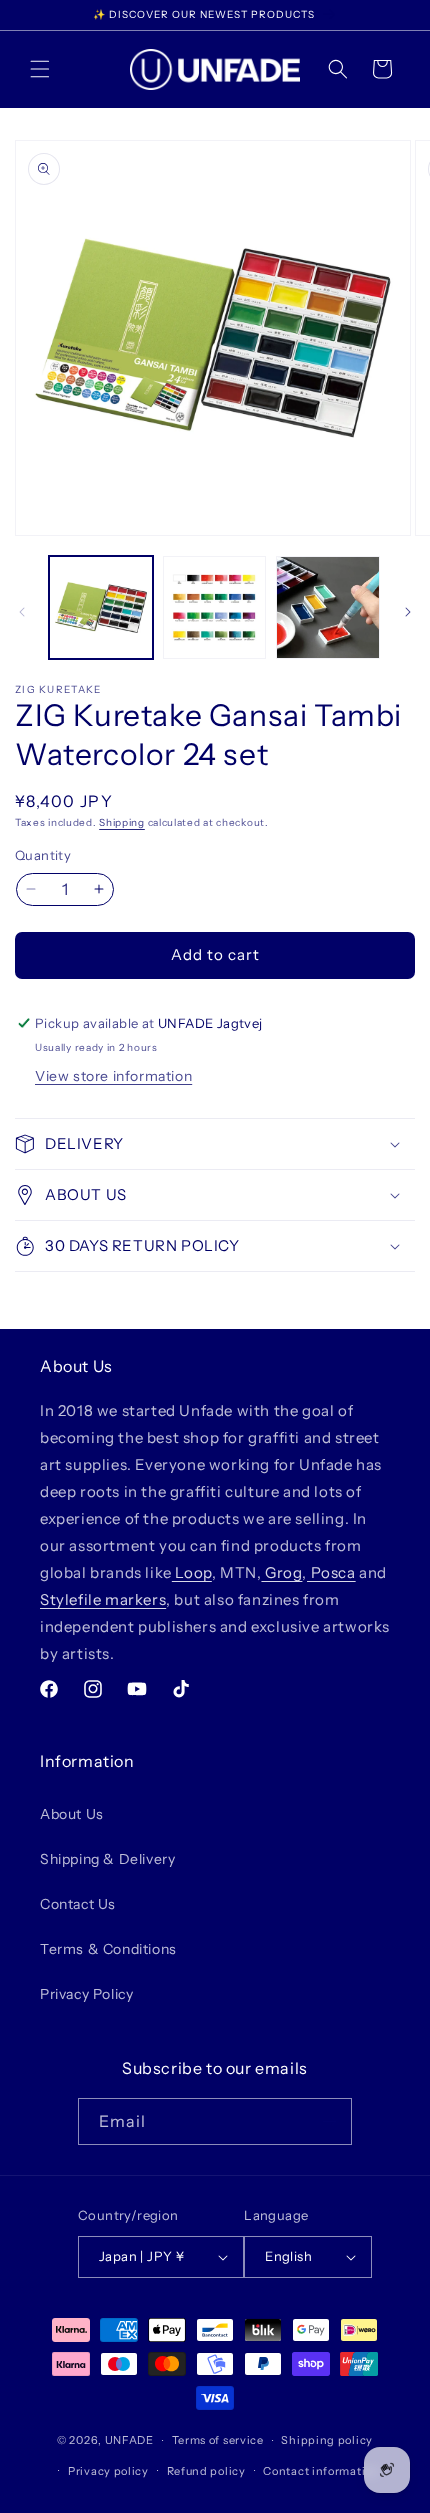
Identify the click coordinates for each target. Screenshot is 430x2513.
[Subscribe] (329, 2121)
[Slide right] (408, 612)
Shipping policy (327, 2440)
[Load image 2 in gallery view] (215, 608)
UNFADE (129, 2440)
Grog (281, 1572)
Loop (192, 1572)
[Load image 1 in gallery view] (101, 608)
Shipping (122, 822)
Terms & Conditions (108, 1949)
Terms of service (218, 2440)
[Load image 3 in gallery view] (328, 608)
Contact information (321, 2471)
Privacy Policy (86, 1994)
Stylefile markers (103, 1599)
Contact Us (78, 1904)
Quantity (43, 855)
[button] (40, 69)
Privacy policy (108, 2471)
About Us (72, 1814)
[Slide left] (22, 612)
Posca (331, 1572)
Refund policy (206, 2471)
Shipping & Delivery (107, 1859)
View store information (113, 1076)
